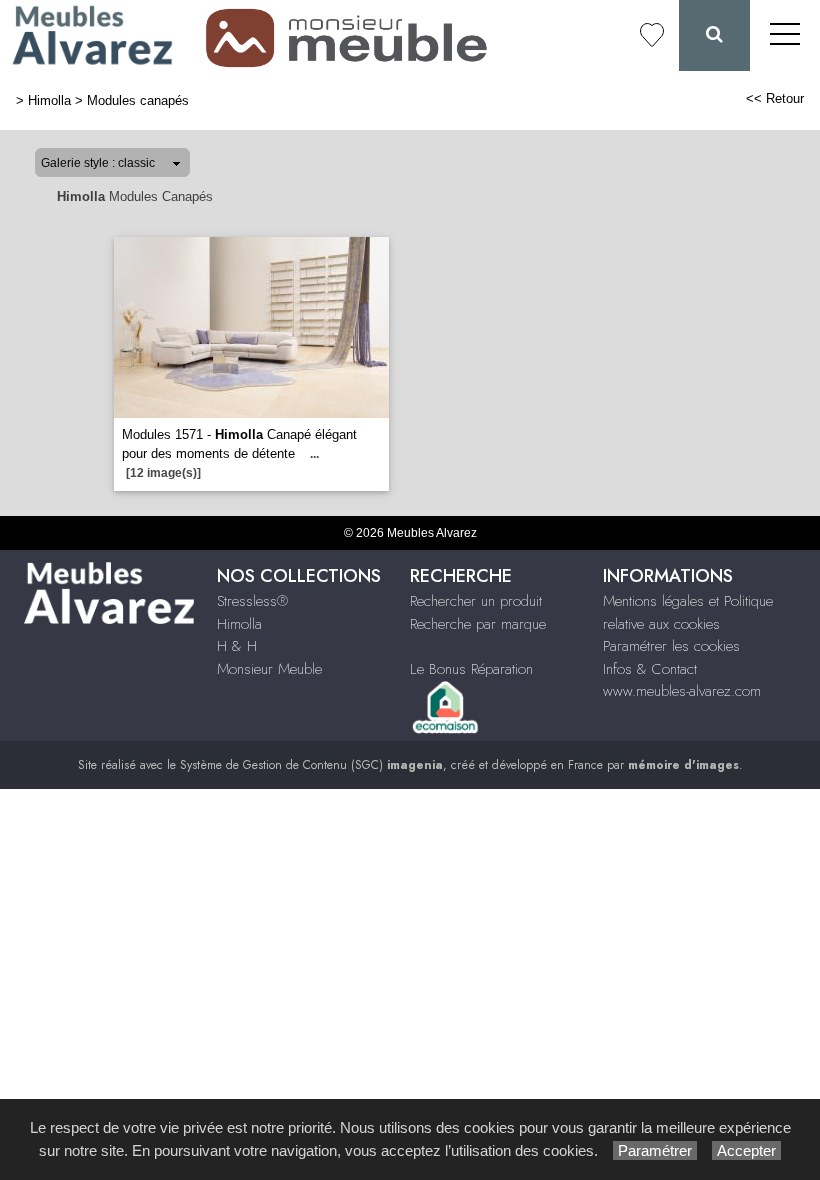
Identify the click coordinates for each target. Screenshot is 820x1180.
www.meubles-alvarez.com (682, 691)
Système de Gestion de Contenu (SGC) (311, 765)
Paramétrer (655, 1150)
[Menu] (785, 35)
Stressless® (252, 601)
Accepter (746, 1150)
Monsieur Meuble (269, 669)
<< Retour (775, 98)
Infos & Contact (650, 669)
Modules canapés (138, 100)
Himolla (49, 100)
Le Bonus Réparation (471, 669)
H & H (237, 646)
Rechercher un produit (476, 601)
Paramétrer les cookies (671, 646)
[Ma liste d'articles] (652, 35)
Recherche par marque (478, 624)
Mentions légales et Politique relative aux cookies (688, 612)
